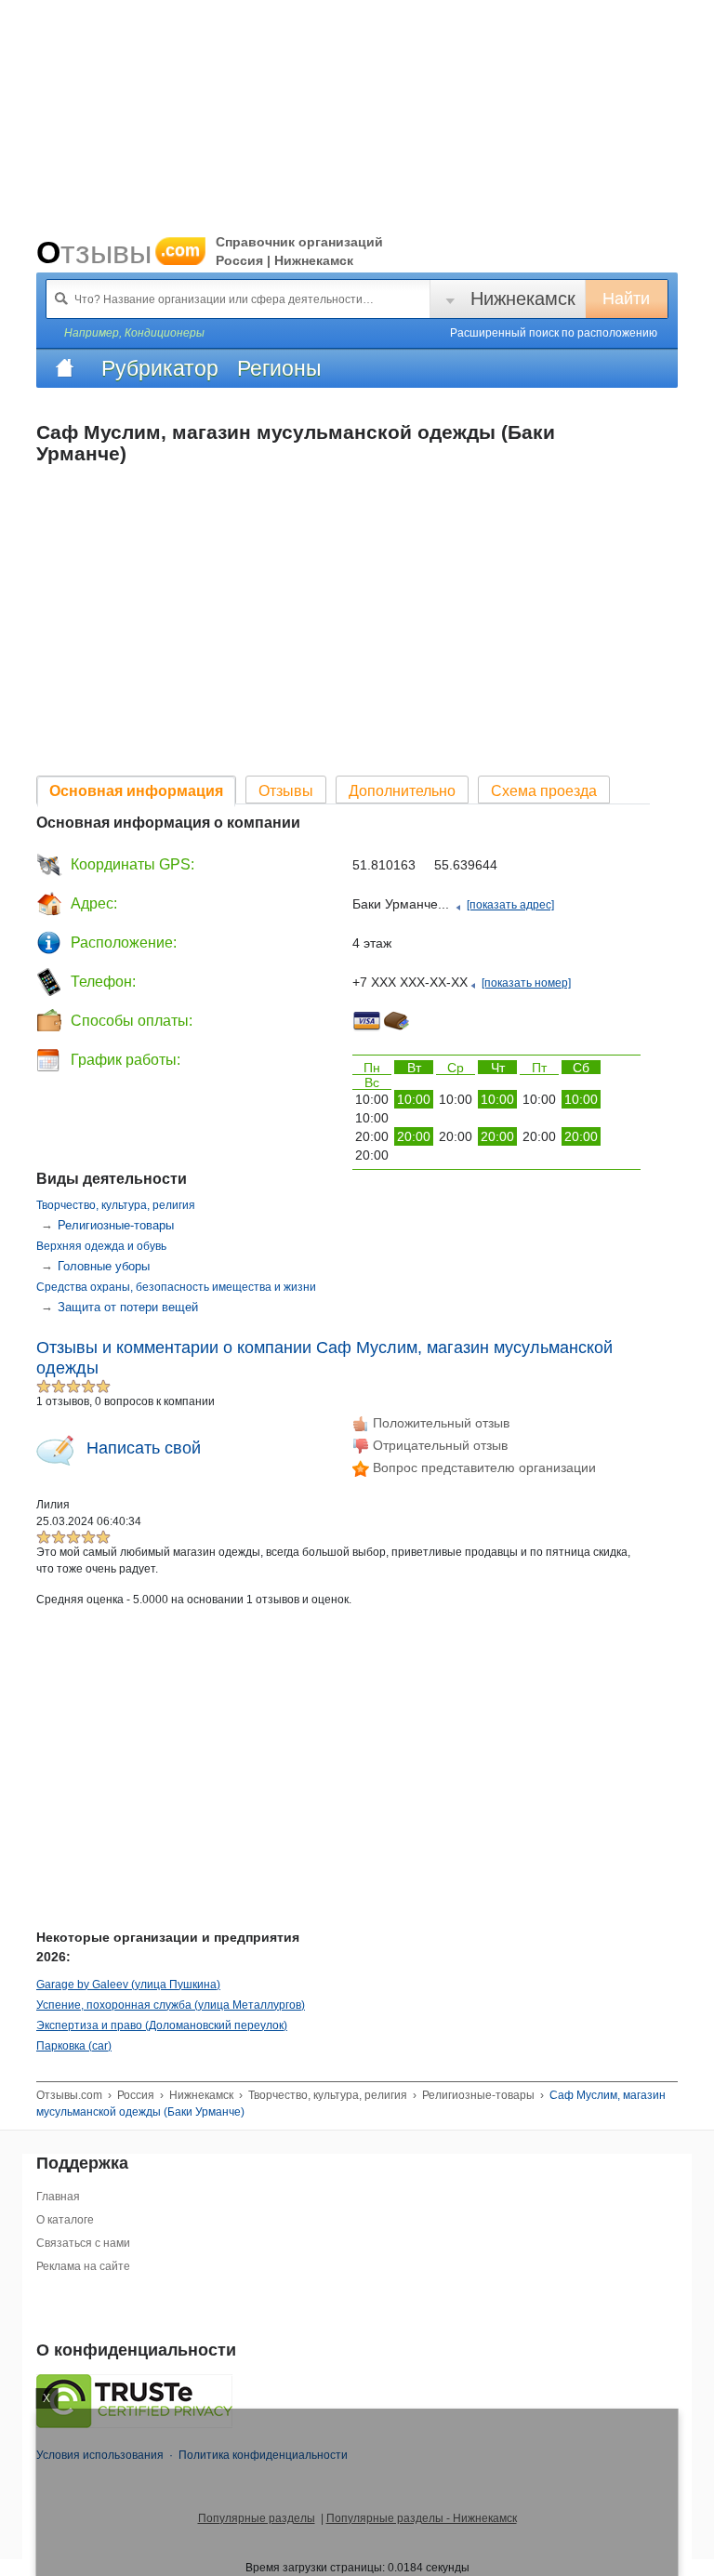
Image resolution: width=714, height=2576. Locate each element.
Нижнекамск (523, 299)
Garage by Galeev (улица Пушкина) (128, 1985)
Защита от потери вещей (128, 1307)
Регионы (279, 368)
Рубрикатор (160, 368)
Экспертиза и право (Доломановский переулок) (162, 2025)
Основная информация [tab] (136, 791)
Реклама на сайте (83, 2266)
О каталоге (65, 2220)
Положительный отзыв (439, 1423)
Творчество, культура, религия (116, 1205)
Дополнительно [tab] (402, 791)
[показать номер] (526, 983)
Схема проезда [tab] (544, 791)
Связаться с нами (83, 2243)
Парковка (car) (74, 2046)
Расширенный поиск (554, 333)
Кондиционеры (165, 333)
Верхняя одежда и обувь (101, 1246)
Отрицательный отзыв (438, 1445)
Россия (136, 2095)
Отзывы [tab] (286, 791)
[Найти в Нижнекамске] (61, 299)
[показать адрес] (510, 905)
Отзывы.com (69, 2095)
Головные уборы (104, 1266)
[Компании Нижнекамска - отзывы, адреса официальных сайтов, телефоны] (64, 368)
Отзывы (118, 252)
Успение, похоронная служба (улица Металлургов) (171, 2005)
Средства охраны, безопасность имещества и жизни (176, 1287)
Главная (58, 2197)
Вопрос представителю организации (483, 1467)
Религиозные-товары (116, 1225)
